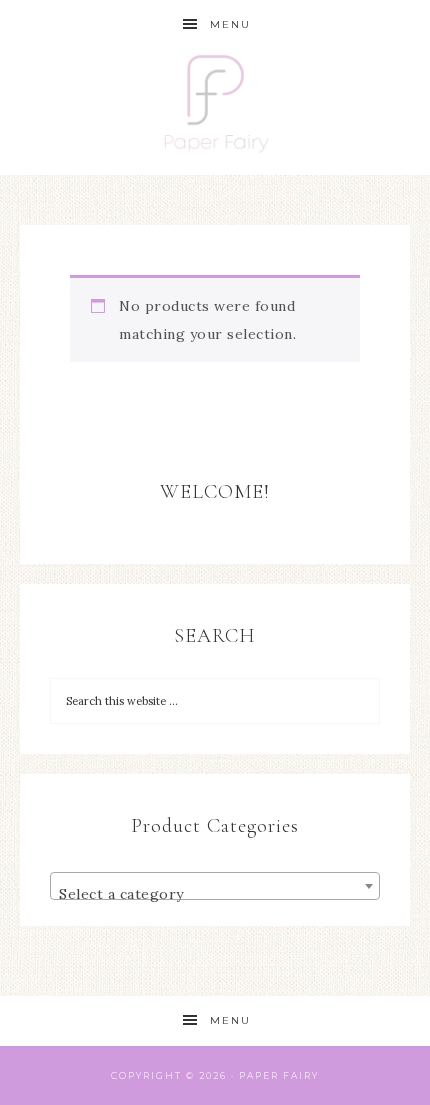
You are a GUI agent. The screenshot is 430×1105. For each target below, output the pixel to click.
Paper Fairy (215, 112)
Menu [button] (230, 24)
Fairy (301, 1075)
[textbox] (215, 894)
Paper (259, 1075)
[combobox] (215, 886)
